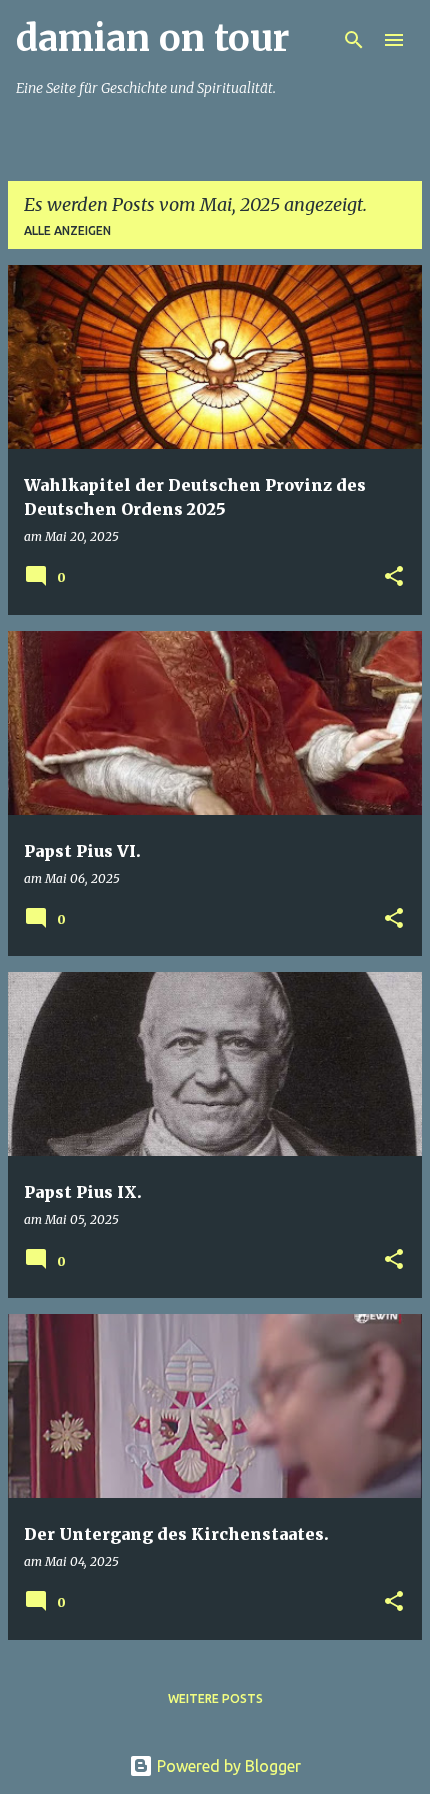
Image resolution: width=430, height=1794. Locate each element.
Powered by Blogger (227, 1766)
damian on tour (152, 38)
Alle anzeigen (67, 230)
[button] (394, 577)
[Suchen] (354, 40)
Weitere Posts (215, 1698)
